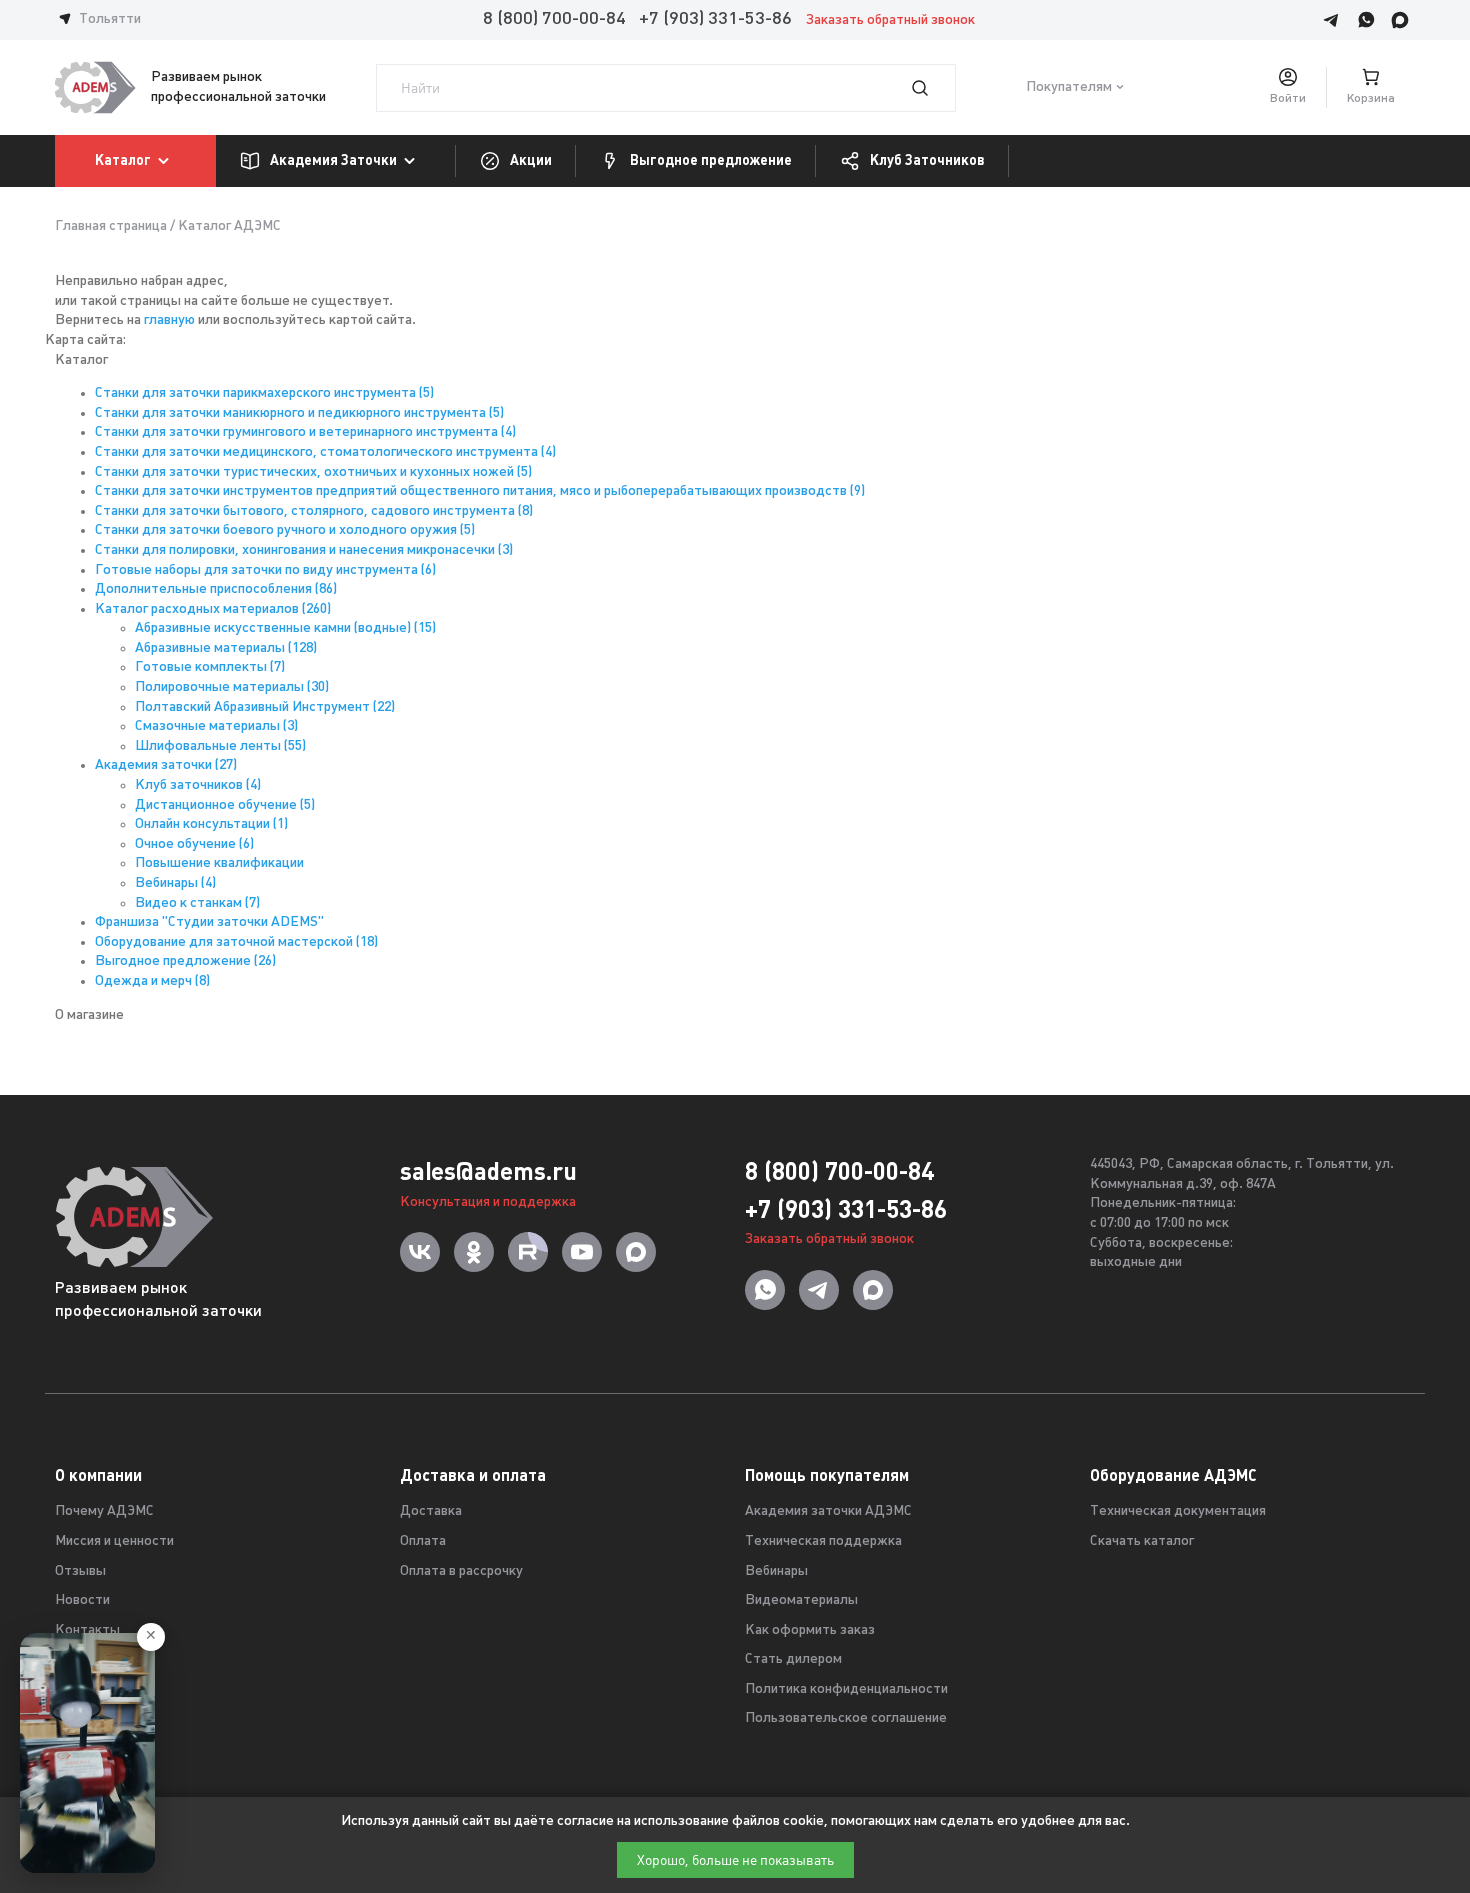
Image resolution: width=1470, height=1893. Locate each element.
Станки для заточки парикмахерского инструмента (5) (264, 393)
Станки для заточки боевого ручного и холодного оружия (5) (285, 530)
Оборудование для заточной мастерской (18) (236, 942)
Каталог (123, 160)
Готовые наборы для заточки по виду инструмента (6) (265, 570)
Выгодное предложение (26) (185, 961)
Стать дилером (793, 1659)
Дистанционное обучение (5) (225, 805)
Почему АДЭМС (104, 1511)
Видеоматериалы (801, 1600)
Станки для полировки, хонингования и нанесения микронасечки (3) (304, 550)
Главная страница (111, 226)
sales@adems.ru (488, 1171)
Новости (82, 1600)
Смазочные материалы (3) (216, 726)
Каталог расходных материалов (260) (213, 609)
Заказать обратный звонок (890, 20)
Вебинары (776, 1571)
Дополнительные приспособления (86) (216, 589)
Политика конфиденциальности (846, 1689)
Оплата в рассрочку (461, 1571)
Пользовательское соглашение (846, 1718)
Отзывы (80, 1571)
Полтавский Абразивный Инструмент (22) (265, 707)
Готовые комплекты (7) (210, 667)
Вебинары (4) (175, 883)
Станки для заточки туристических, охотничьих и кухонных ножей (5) (313, 472)
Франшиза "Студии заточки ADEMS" (209, 922)
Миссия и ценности (114, 1541)
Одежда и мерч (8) (152, 981)
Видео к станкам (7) (197, 903)
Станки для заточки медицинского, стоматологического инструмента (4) (325, 452)
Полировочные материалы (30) (232, 687)
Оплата (423, 1541)
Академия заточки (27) (166, 765)
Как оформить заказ (810, 1630)
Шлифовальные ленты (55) (220, 746)
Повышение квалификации (219, 863)
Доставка (431, 1511)
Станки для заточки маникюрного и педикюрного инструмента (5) (299, 413)
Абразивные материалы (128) (226, 648)
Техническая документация (1178, 1511)
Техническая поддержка (823, 1541)
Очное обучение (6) (194, 844)
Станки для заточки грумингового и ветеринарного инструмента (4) (305, 432)
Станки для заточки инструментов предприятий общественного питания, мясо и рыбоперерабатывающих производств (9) (480, 491)
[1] (932, 88)
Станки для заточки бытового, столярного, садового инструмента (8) (314, 511)
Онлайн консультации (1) (211, 824)
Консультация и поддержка (488, 1202)
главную (169, 320)
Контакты (87, 1630)
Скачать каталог (1142, 1541)
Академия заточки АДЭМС (828, 1511)
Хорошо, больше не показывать (735, 1860)
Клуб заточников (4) (198, 785)
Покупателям (1069, 87)
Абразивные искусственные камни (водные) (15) (285, 628)
